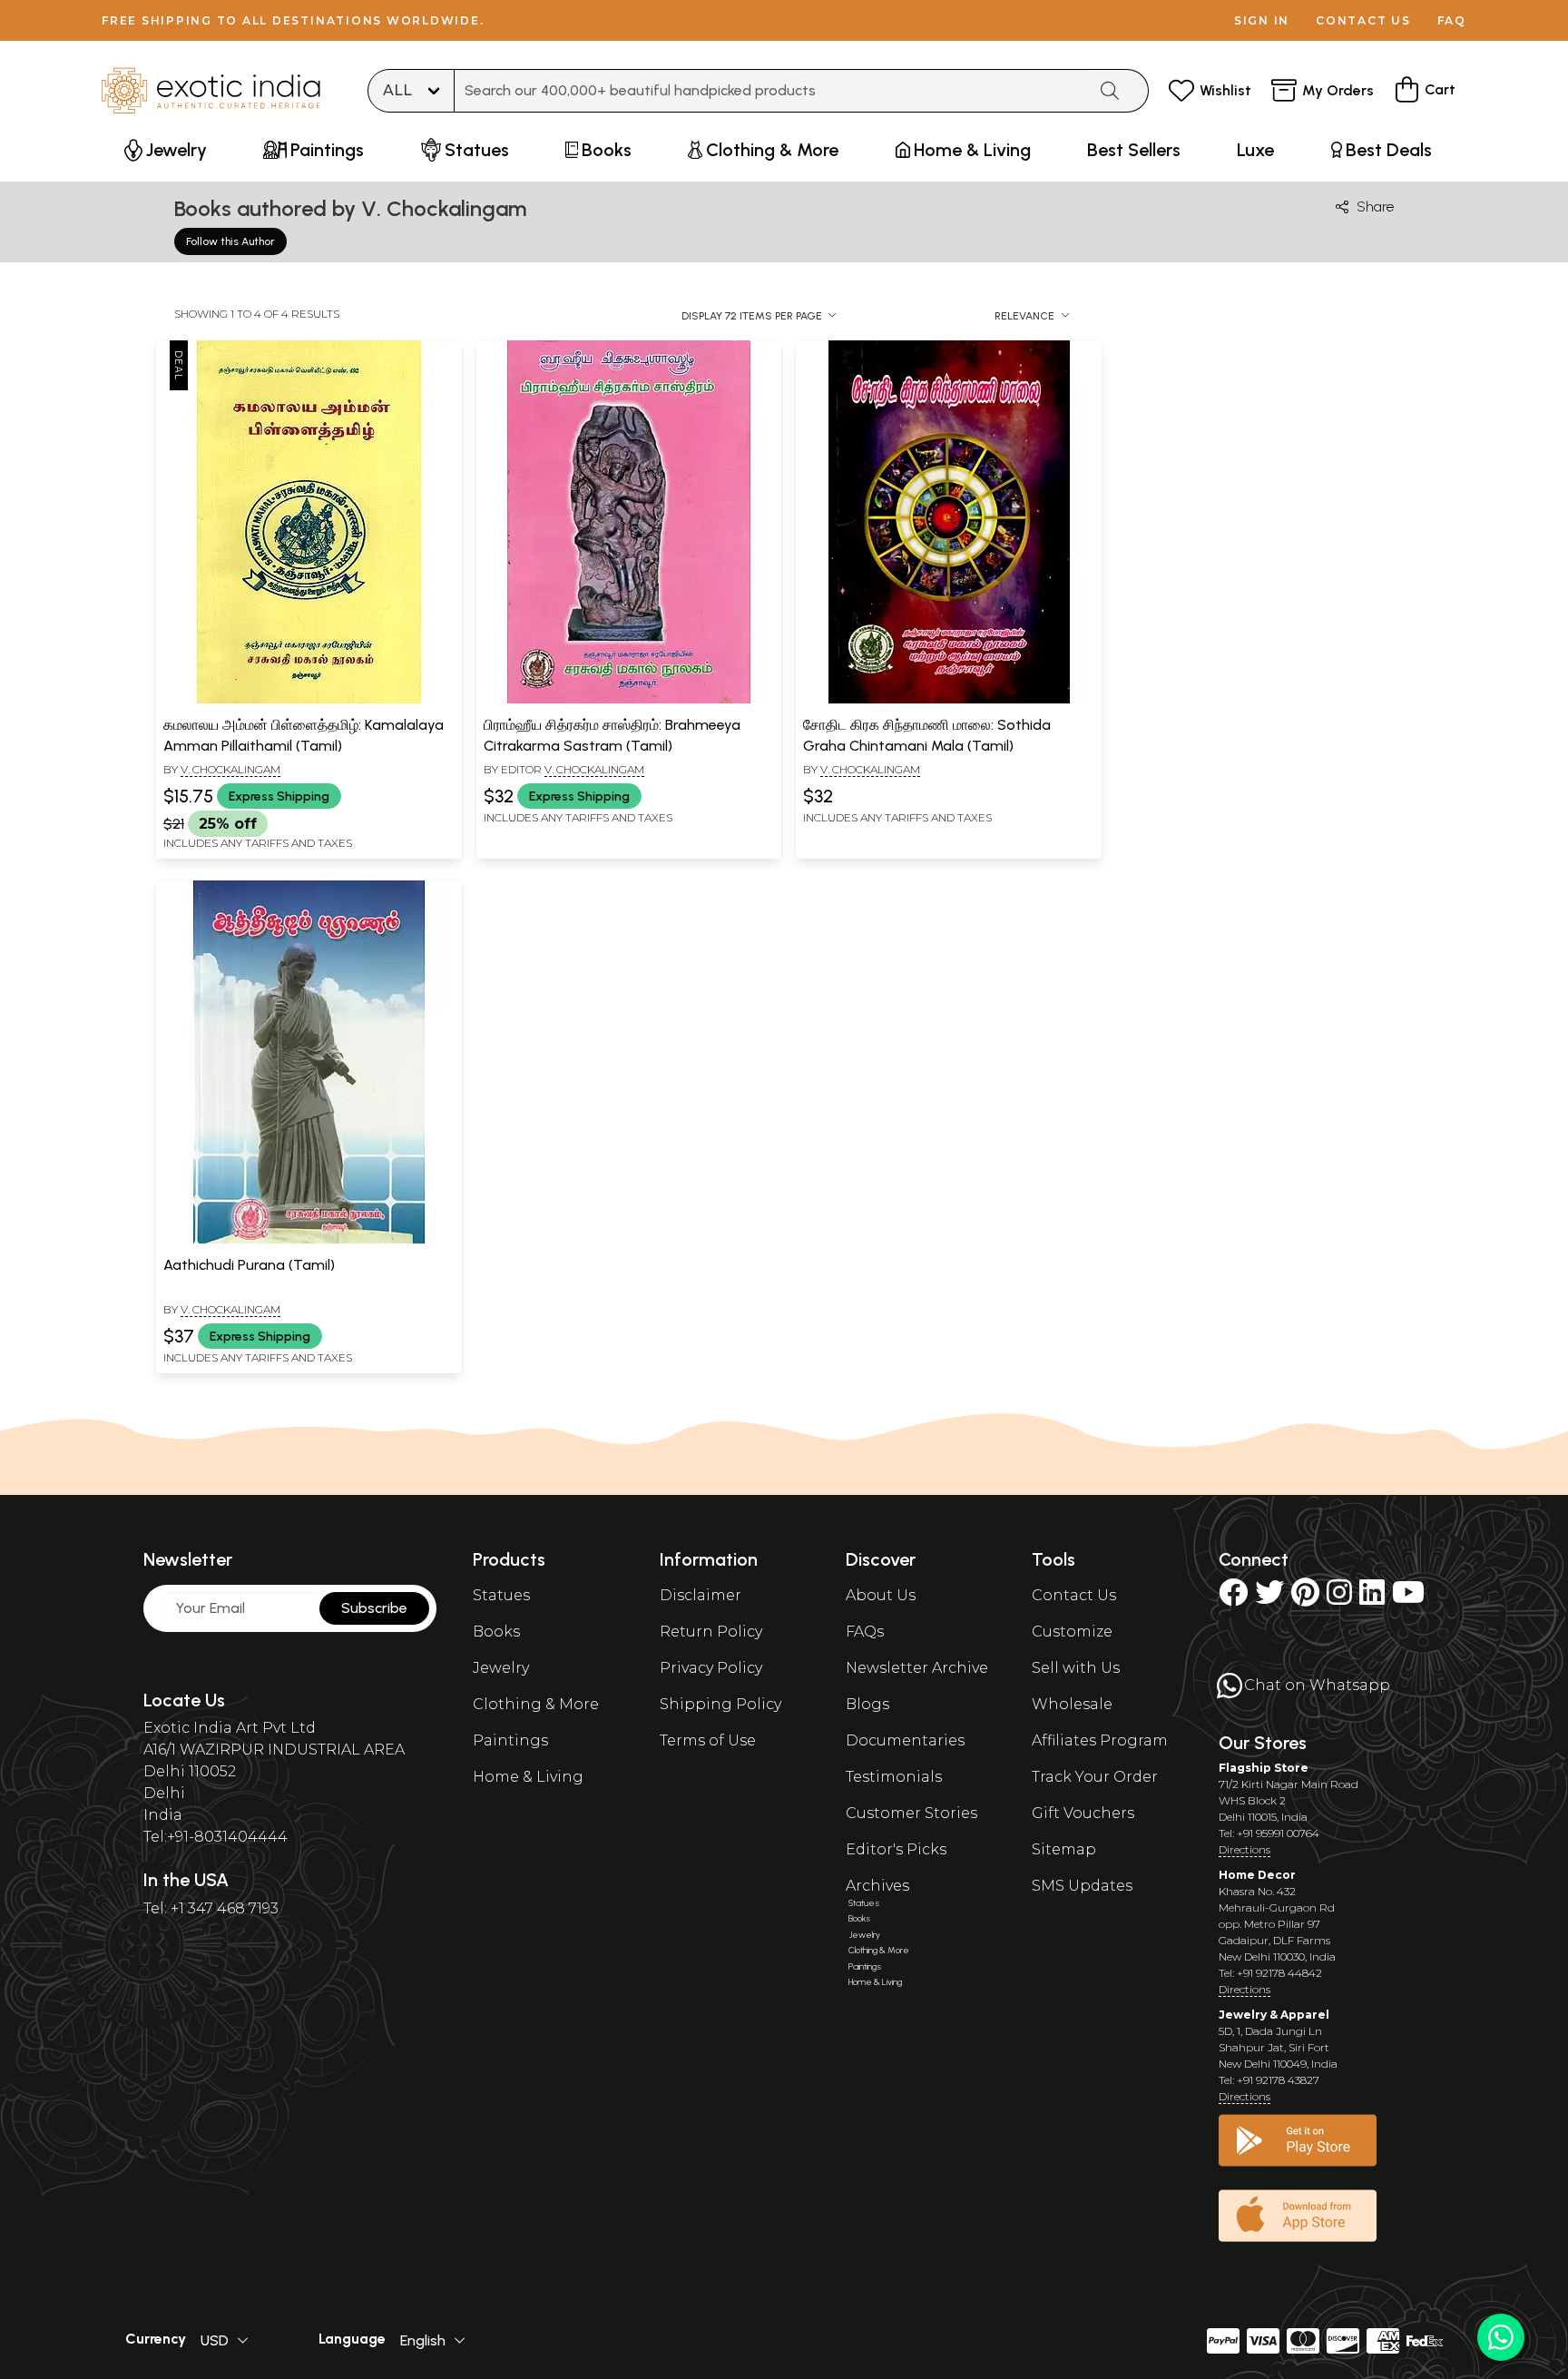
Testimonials (894, 1777)
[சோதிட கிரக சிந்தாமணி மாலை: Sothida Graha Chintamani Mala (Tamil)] (949, 700)
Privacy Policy (711, 1668)
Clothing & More (536, 1704)
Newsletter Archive (917, 1668)
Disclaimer (701, 1595)
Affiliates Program (1100, 1740)
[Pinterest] (1305, 1598)
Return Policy (711, 1632)
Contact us (1363, 20)
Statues (501, 1595)
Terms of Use (708, 1740)
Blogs (867, 1704)
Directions (1245, 1849)
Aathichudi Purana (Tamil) (249, 1265)
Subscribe (374, 1608)
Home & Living (528, 1777)
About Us (881, 1595)
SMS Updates (1082, 1886)
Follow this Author (230, 241)
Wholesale (1072, 1704)
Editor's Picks (896, 1849)
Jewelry (501, 1668)
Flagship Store (1264, 1768)
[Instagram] (1339, 1598)
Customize (1072, 1632)
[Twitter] (1269, 1598)
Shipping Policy (720, 1704)
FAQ (1452, 20)
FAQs (865, 1632)
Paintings (510, 1740)
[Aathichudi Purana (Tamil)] (309, 1240)
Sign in (1262, 20)
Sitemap (1064, 1849)
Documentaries (905, 1740)
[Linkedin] (1372, 1598)
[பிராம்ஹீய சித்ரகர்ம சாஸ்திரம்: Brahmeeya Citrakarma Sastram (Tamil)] (629, 700)
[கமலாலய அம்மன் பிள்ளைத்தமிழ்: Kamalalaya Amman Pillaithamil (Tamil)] (309, 700)
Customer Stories (911, 1813)
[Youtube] (1408, 1598)
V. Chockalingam (230, 769)
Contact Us (1074, 1595)
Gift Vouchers (1083, 1813)
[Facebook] (1233, 1598)
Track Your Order (1095, 1777)
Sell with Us (1076, 1668)
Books (496, 1632)
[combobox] (770, 91)
